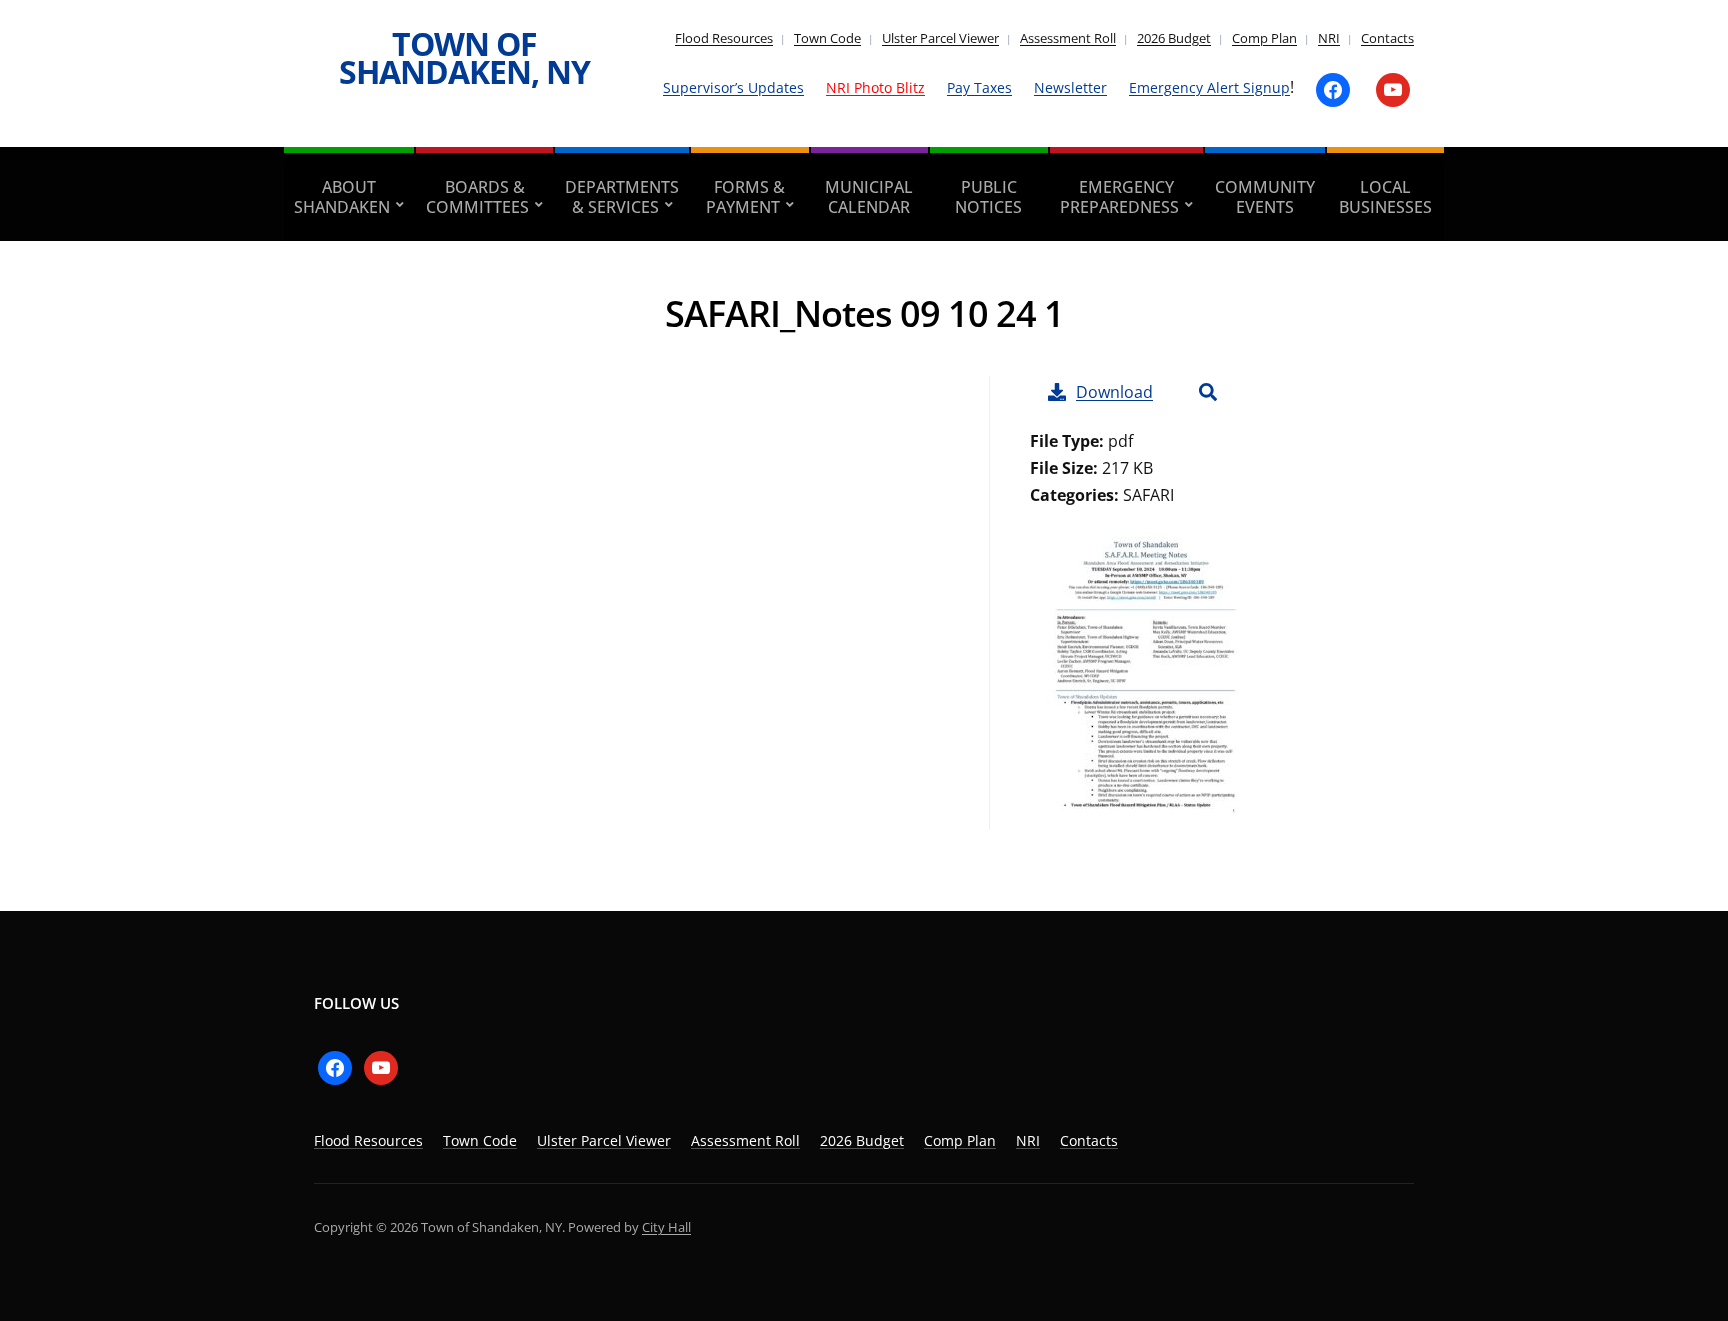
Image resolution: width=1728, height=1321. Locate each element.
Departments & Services (622, 197)
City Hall (666, 1227)
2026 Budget (1174, 38)
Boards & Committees (477, 197)
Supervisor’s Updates (733, 87)
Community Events (1265, 197)
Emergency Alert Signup (1209, 87)
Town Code (827, 38)
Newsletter (1070, 87)
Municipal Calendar (869, 197)
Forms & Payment (746, 197)
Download (1114, 392)
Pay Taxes (979, 87)
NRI (1329, 38)
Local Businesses (1385, 197)
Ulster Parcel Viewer (940, 38)
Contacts (1387, 38)
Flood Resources (724, 38)
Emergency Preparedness (1119, 197)
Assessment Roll (1068, 38)
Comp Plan (1264, 38)
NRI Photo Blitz (875, 87)
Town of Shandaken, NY (464, 57)
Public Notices (988, 197)
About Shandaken (342, 197)
